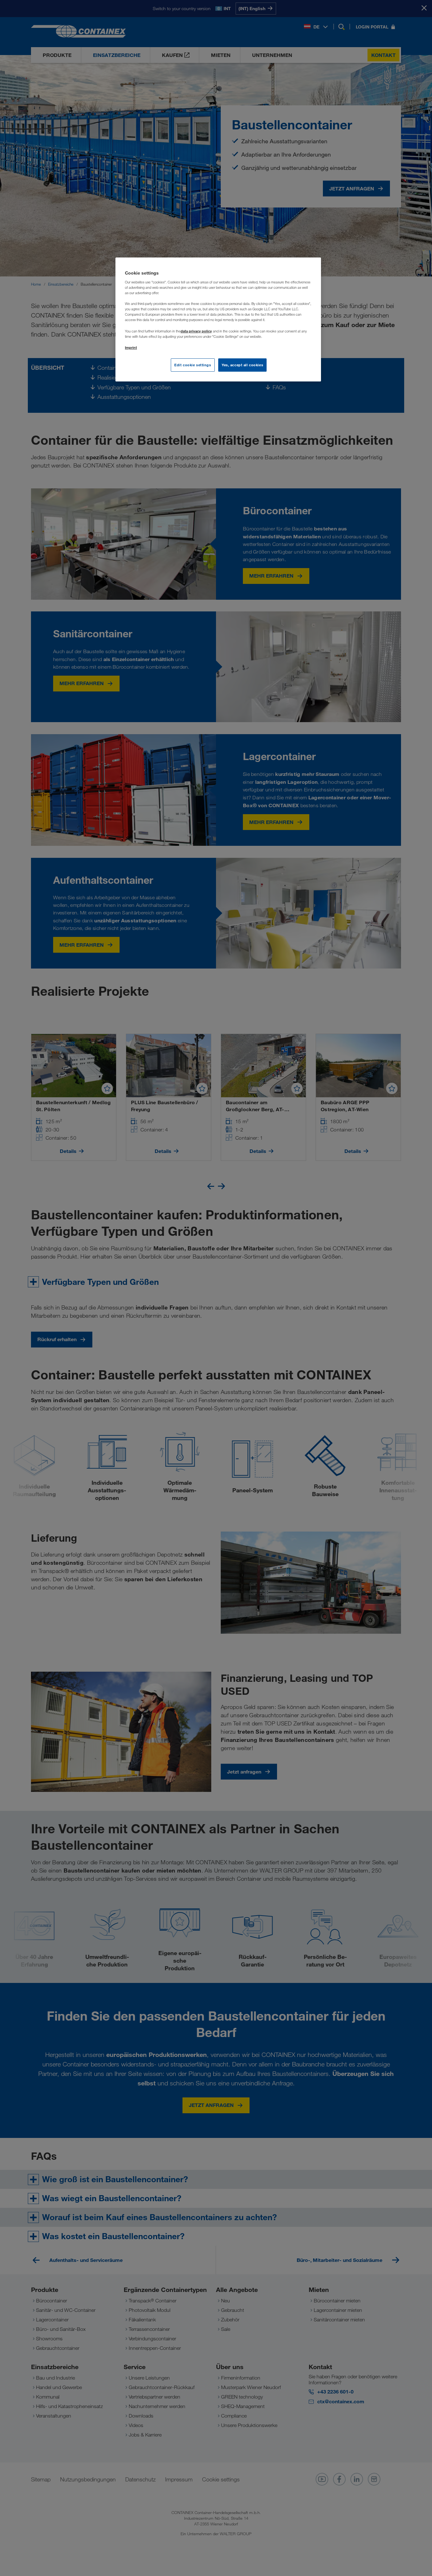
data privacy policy (196, 331)
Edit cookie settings (193, 365)
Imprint (131, 347)
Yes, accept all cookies (242, 365)
